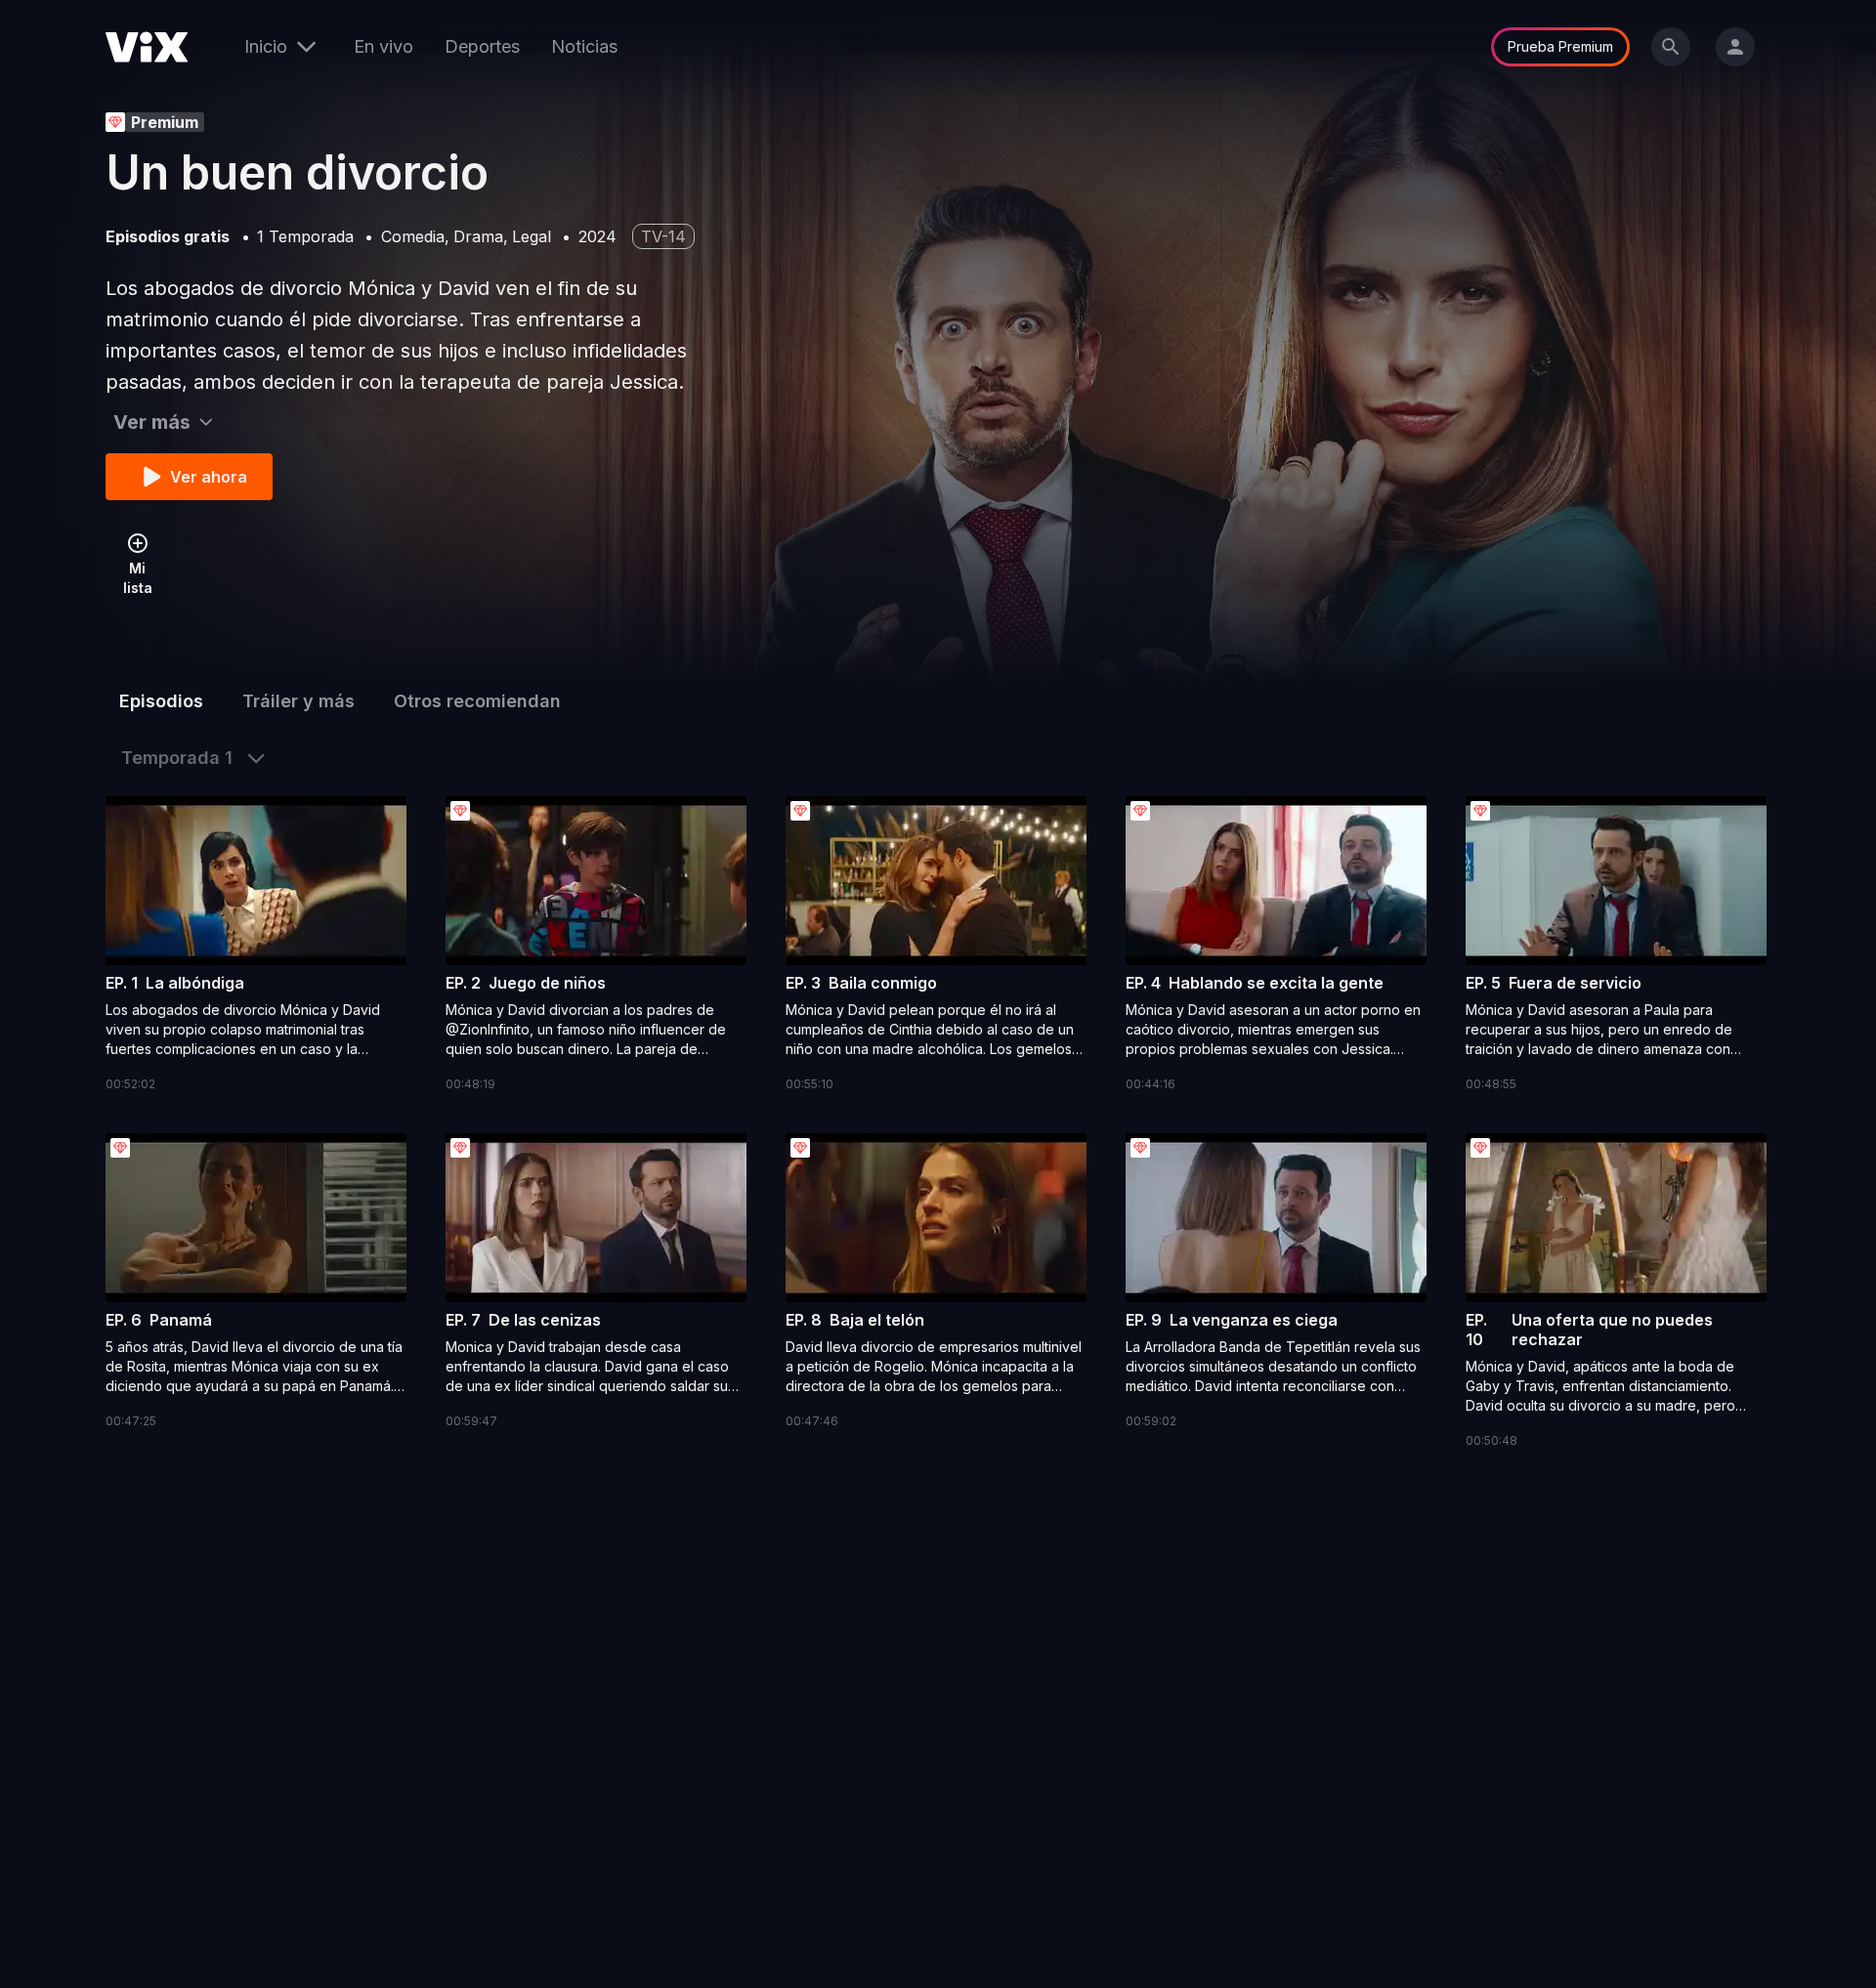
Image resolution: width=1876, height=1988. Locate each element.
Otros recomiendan (477, 701)
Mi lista (138, 578)
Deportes (482, 46)
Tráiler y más (298, 701)
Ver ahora (209, 477)
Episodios (161, 701)
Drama (478, 236)
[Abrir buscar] (1671, 47)
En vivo (384, 46)
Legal (532, 236)
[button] (256, 945)
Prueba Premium (1560, 46)
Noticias (584, 46)
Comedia (413, 236)
